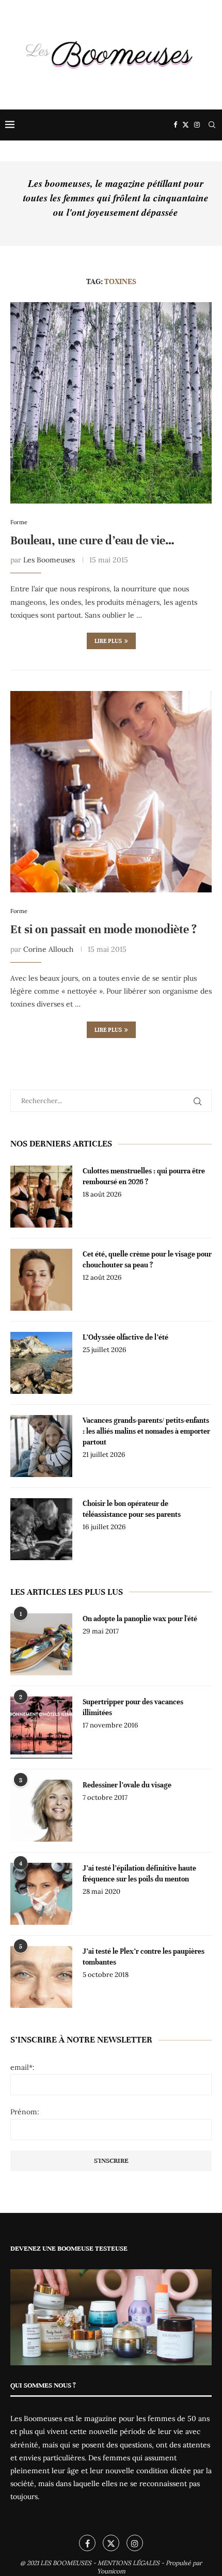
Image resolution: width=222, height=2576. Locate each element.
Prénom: (25, 2112)
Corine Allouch (48, 949)
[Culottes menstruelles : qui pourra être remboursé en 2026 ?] (41, 1197)
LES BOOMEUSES (66, 2563)
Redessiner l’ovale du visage (127, 1785)
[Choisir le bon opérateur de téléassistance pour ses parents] (41, 1529)
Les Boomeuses (49, 560)
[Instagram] (197, 125)
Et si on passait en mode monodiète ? (104, 929)
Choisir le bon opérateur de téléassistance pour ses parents (132, 1509)
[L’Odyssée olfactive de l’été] (41, 1363)
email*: (22, 2067)
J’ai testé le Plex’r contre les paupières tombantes (144, 1957)
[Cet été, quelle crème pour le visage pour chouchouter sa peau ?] (41, 1280)
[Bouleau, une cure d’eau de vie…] (111, 403)
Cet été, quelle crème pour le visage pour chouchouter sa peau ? (147, 1260)
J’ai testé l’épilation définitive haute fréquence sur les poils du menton (139, 1874)
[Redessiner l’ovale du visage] (41, 1811)
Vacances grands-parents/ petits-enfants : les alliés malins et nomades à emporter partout (146, 1431)
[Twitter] (186, 125)
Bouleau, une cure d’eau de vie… (92, 540)
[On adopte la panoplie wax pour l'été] (41, 1644)
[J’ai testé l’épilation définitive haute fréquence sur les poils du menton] (41, 1894)
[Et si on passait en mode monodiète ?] (111, 792)
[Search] (212, 125)
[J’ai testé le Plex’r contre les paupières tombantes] (41, 1977)
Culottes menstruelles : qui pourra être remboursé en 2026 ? (144, 1176)
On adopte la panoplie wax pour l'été (140, 1619)
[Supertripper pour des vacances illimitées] (41, 1727)
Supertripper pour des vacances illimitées (133, 1707)
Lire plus (108, 641)
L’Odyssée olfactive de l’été (125, 1337)
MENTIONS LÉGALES (129, 2563)
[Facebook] (175, 125)
